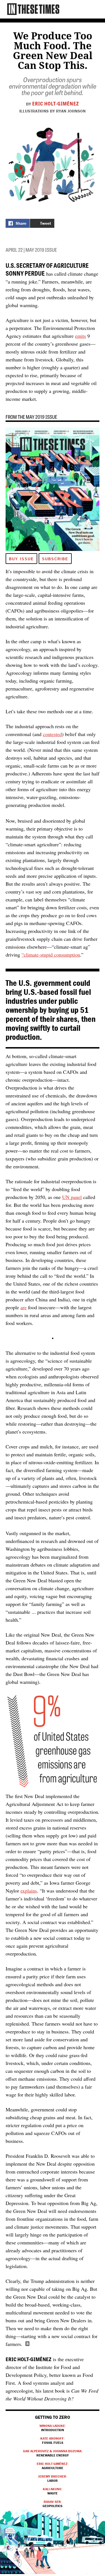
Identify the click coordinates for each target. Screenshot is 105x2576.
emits (81, 336)
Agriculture (53, 2466)
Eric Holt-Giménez (56, 103)
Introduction (53, 2428)
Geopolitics (53, 2504)
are (24, 1307)
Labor (53, 2478)
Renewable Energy (53, 2453)
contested (52, 734)
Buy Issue (21, 559)
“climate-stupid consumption (51, 955)
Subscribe (55, 559)
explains (29, 1891)
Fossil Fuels (53, 2440)
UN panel (72, 1197)
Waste (53, 2491)
